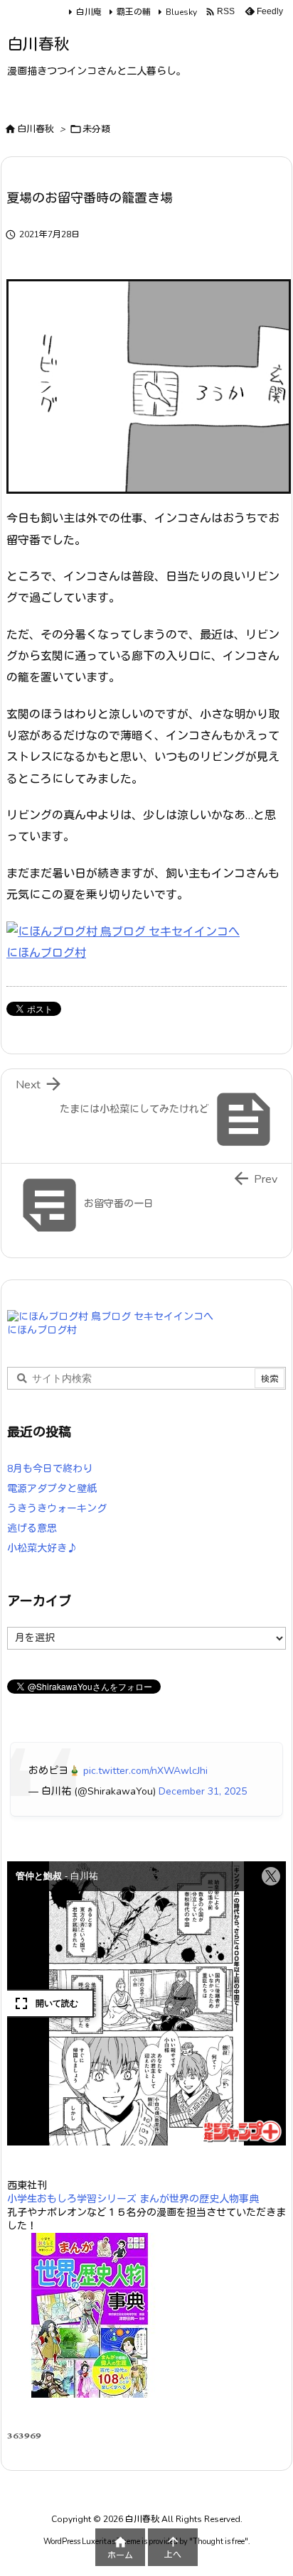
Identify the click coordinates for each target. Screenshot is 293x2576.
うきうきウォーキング (57, 1509)
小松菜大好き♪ (42, 1548)
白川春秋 (36, 129)
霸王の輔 (134, 12)
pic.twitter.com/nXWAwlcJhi (145, 1771)
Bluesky (181, 12)
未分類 (96, 129)
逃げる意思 (32, 1528)
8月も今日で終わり (50, 1469)
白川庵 (89, 12)
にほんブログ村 (46, 953)
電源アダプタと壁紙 (52, 1489)
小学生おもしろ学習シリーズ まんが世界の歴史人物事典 (133, 2199)
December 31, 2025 (203, 1791)
